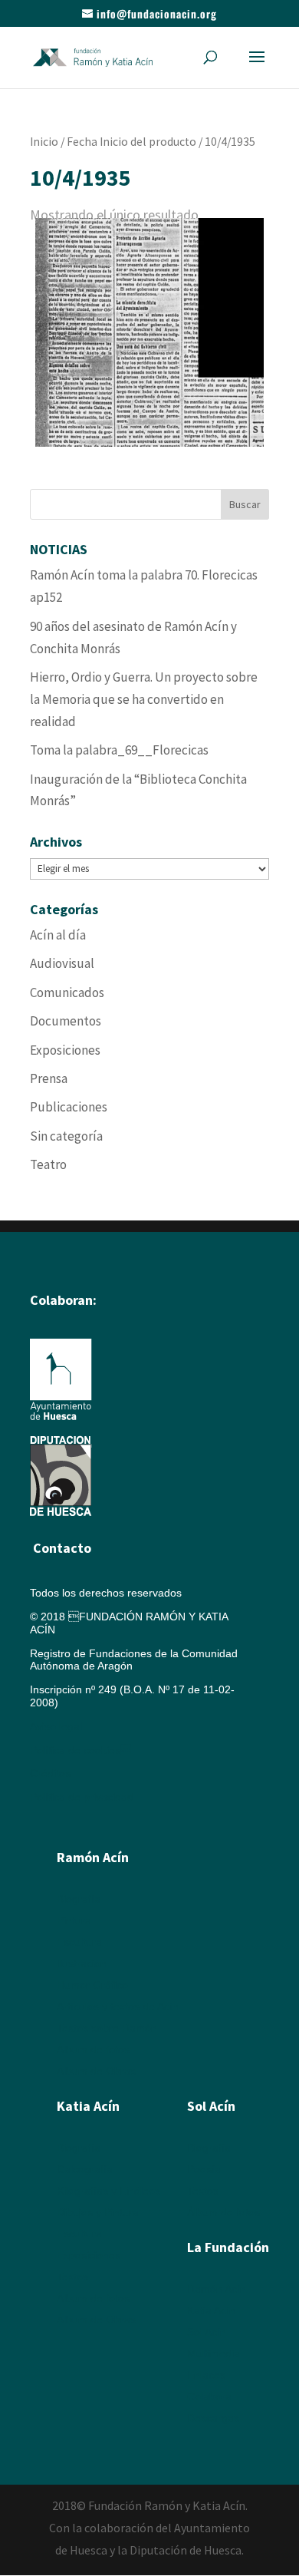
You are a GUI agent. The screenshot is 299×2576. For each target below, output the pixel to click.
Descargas (213, 2418)
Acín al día (58, 935)
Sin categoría (66, 1136)
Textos (72, 2277)
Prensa (49, 1078)
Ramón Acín (217, 2289)
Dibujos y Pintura (98, 2212)
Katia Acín (88, 2106)
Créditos (50, 1773)
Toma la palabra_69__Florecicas (119, 750)
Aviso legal (56, 1726)
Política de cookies (80, 1750)
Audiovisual (62, 963)
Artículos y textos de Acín (118, 2006)
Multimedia (214, 2353)
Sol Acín (207, 2332)
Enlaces (206, 2375)
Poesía (204, 2169)
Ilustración (82, 1963)
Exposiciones (65, 1050)
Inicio (44, 142)
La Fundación (228, 2247)
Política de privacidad (82, 1797)
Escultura (79, 1942)
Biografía (79, 1899)
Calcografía (85, 2169)
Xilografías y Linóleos (108, 2191)
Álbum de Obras (96, 2071)
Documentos (66, 1021)
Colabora (209, 2396)
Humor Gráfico (92, 1985)
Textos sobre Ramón (107, 2028)
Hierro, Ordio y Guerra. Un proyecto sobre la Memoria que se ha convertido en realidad (144, 699)
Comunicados (67, 992)
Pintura (74, 1920)
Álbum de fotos (93, 2049)
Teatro (48, 1164)
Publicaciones (69, 1107)
